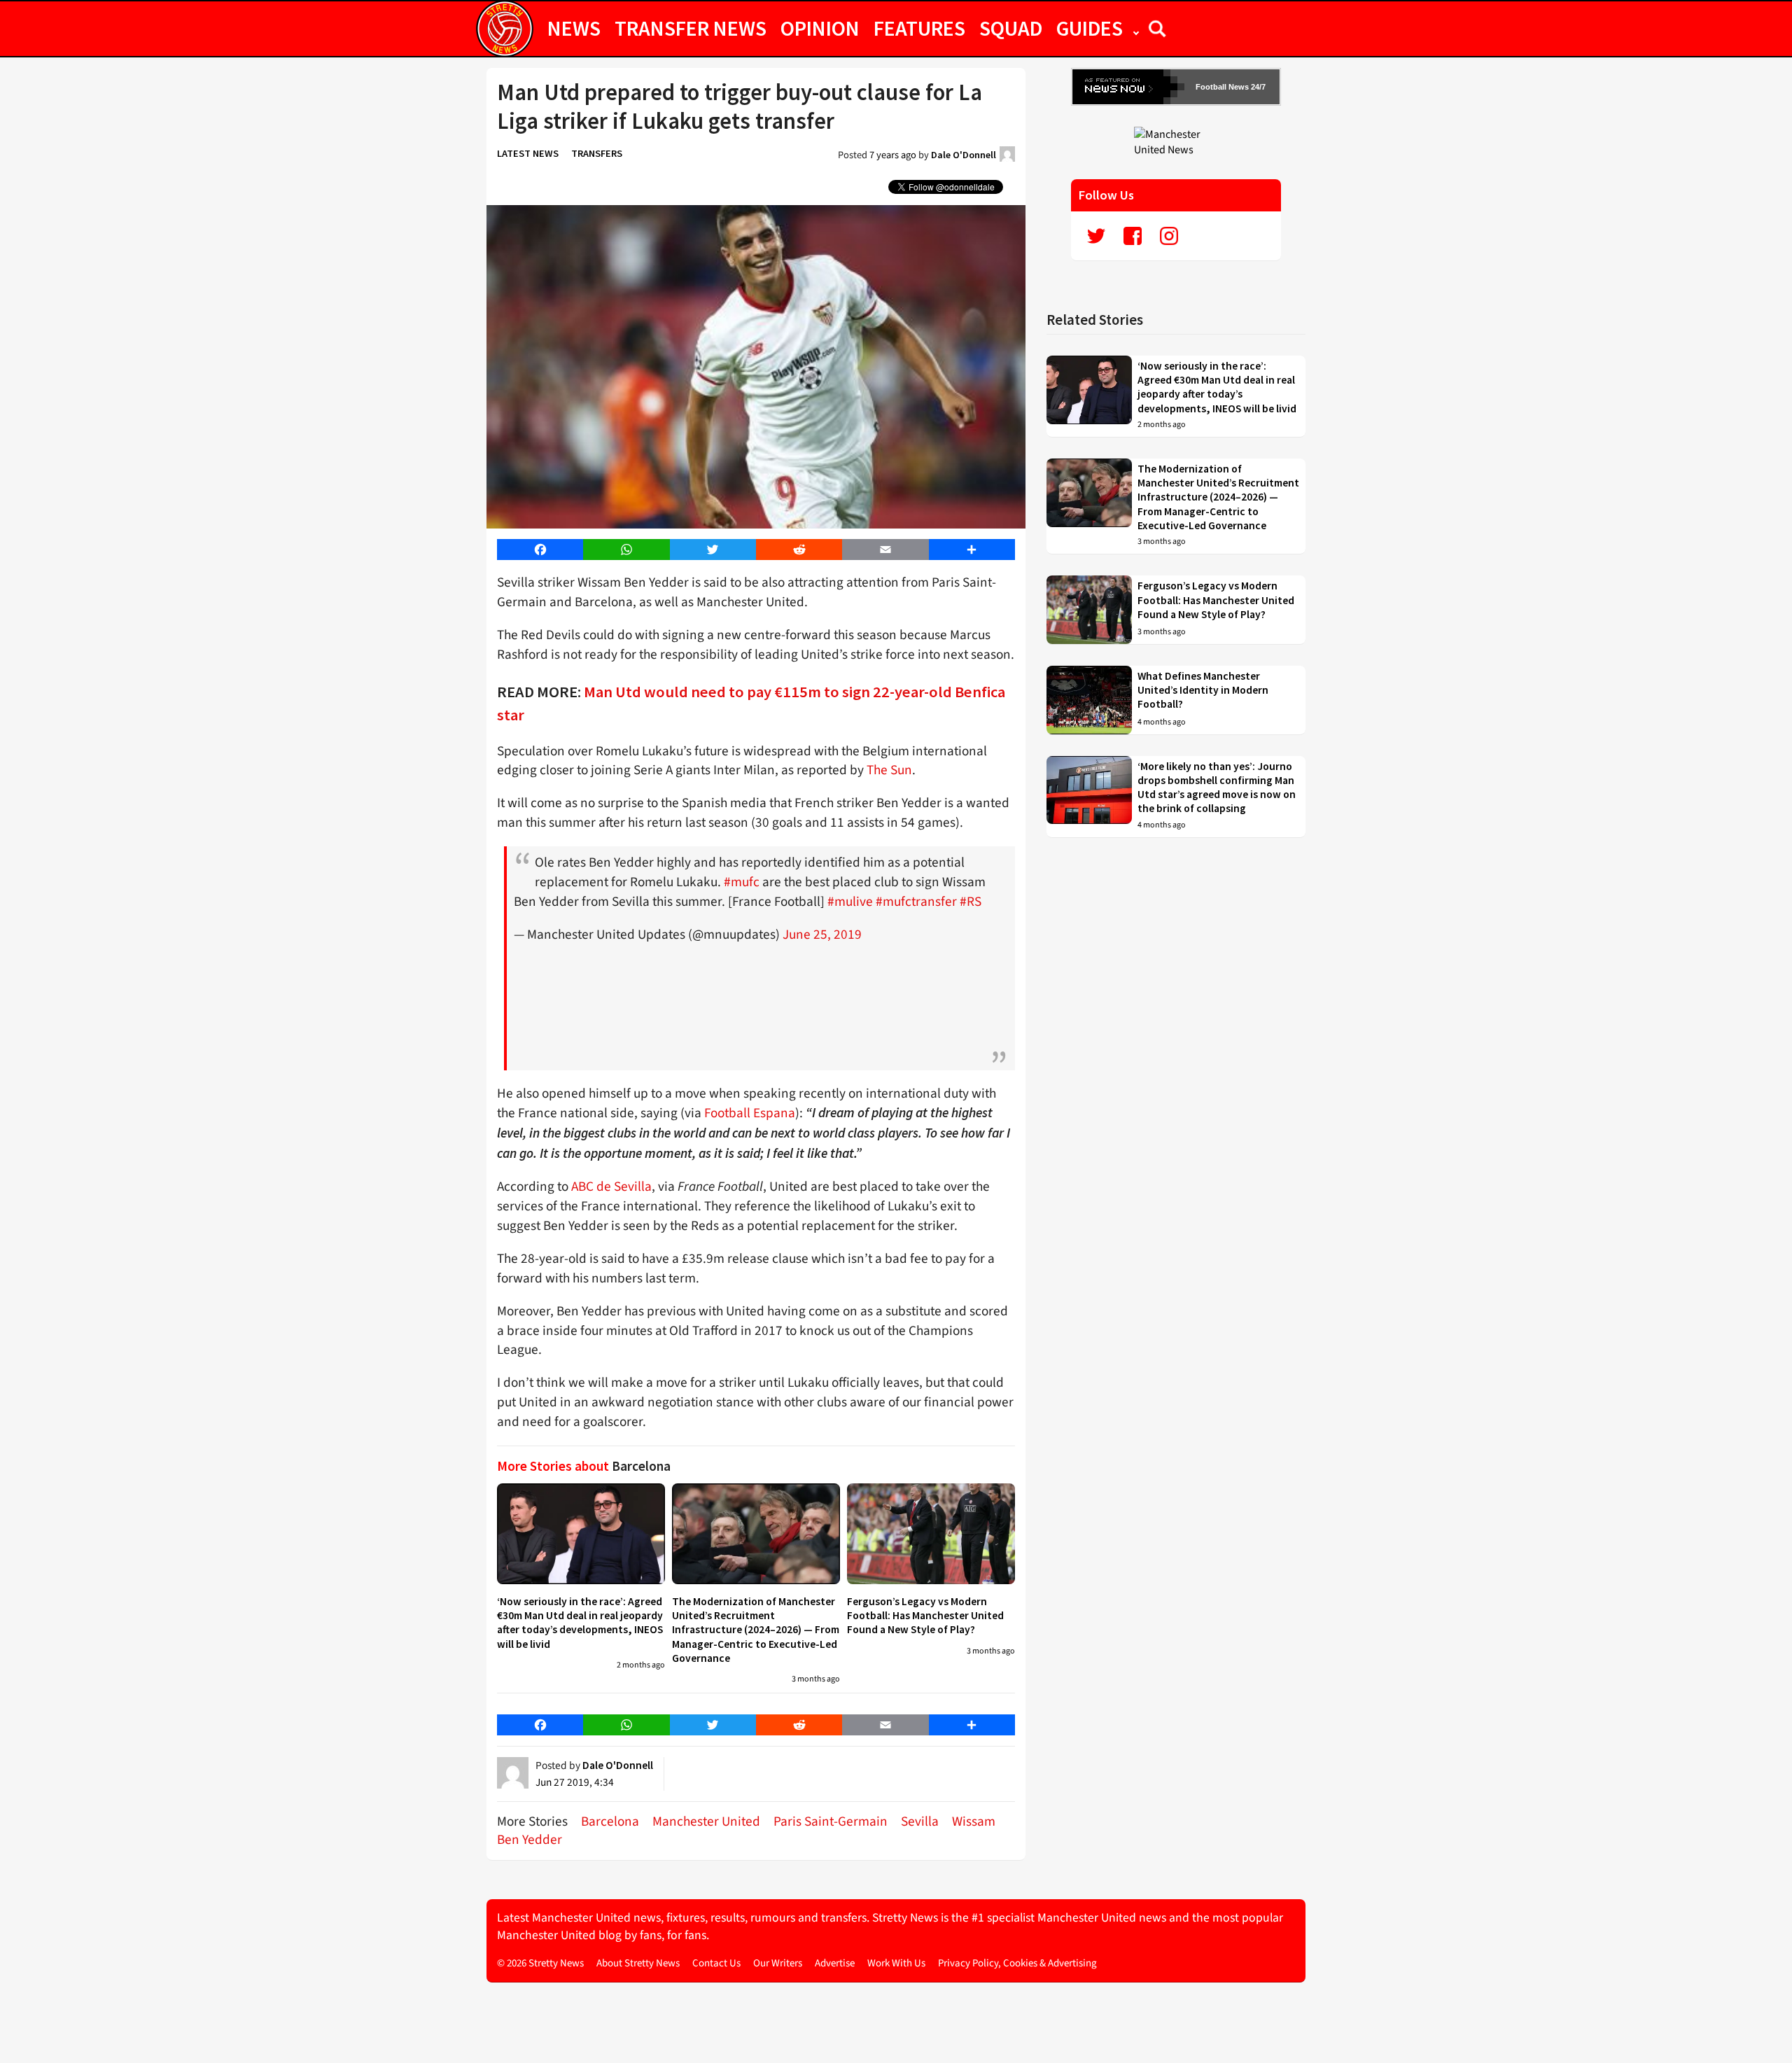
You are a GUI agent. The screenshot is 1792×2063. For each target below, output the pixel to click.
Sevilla (920, 1821)
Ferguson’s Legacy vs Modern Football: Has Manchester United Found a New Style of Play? (925, 1616)
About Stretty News (638, 1963)
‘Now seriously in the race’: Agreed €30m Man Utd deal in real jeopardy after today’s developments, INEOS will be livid (580, 1623)
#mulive (850, 902)
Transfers (597, 153)
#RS (971, 902)
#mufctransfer (916, 902)
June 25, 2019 (822, 935)
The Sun (889, 770)
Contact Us (716, 1963)
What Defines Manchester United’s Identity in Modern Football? (1203, 690)
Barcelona (610, 1821)
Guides (1090, 28)
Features (919, 28)
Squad (1011, 28)
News (574, 28)
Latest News (528, 153)
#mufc (742, 882)
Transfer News (691, 28)
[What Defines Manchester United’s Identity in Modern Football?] (1089, 700)
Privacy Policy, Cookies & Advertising (1017, 1963)
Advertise (835, 1963)
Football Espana (750, 1113)
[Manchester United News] (1176, 141)
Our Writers (778, 1963)
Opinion (820, 28)
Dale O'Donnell (964, 155)
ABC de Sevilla (611, 1187)
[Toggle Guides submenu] (1136, 28)
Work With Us (896, 1963)
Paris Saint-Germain (831, 1821)
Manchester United (706, 1821)
